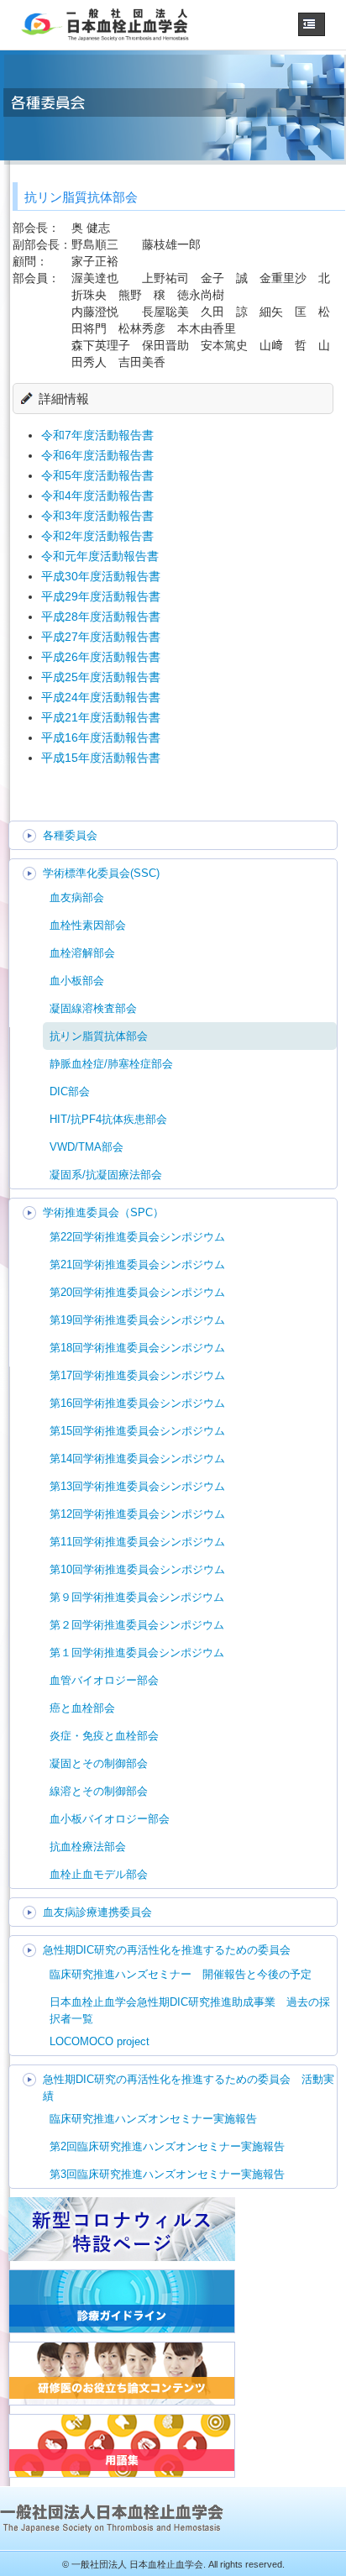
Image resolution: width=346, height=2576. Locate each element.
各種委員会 (70, 835)
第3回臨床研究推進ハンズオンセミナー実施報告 (167, 2174)
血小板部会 (77, 981)
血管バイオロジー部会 (104, 1680)
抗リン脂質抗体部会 (99, 1036)
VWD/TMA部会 (86, 1147)
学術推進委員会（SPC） (103, 1212)
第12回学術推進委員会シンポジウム (137, 1514)
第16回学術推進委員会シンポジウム (137, 1403)
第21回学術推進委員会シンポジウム (137, 1264)
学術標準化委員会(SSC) (101, 873)
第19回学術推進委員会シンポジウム (137, 1320)
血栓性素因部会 (88, 925)
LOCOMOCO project (100, 2041)
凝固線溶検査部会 (93, 1008)
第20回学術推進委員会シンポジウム (137, 1292)
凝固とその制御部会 (99, 1763)
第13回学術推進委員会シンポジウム (137, 1486)
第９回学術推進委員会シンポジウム (137, 1597)
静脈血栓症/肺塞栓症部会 (111, 1064)
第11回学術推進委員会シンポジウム (137, 1542)
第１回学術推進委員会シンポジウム (137, 1653)
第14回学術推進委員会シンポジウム (137, 1459)
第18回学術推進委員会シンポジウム (137, 1348)
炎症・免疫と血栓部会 (104, 1736)
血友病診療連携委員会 (97, 1912)
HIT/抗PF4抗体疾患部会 (108, 1119)
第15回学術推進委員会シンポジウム (137, 1431)
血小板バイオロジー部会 (110, 1819)
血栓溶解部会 (82, 953)
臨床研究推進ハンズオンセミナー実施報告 (153, 2119)
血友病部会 (77, 897)
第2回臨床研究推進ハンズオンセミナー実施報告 (167, 2146)
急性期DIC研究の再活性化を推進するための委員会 (167, 1950)
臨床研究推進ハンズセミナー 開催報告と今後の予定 (181, 1974)
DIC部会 (70, 1091)
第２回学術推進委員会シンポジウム (137, 1625)
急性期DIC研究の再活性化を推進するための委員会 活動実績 (189, 2088)
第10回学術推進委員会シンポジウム (137, 1569)
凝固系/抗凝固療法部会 (106, 1175)
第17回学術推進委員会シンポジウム (137, 1375)
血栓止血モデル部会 (99, 1874)
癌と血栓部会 (82, 1708)
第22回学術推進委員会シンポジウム (137, 1237)
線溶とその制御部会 (99, 1791)
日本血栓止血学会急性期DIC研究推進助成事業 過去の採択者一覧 (190, 2010)
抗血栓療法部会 (88, 1847)
